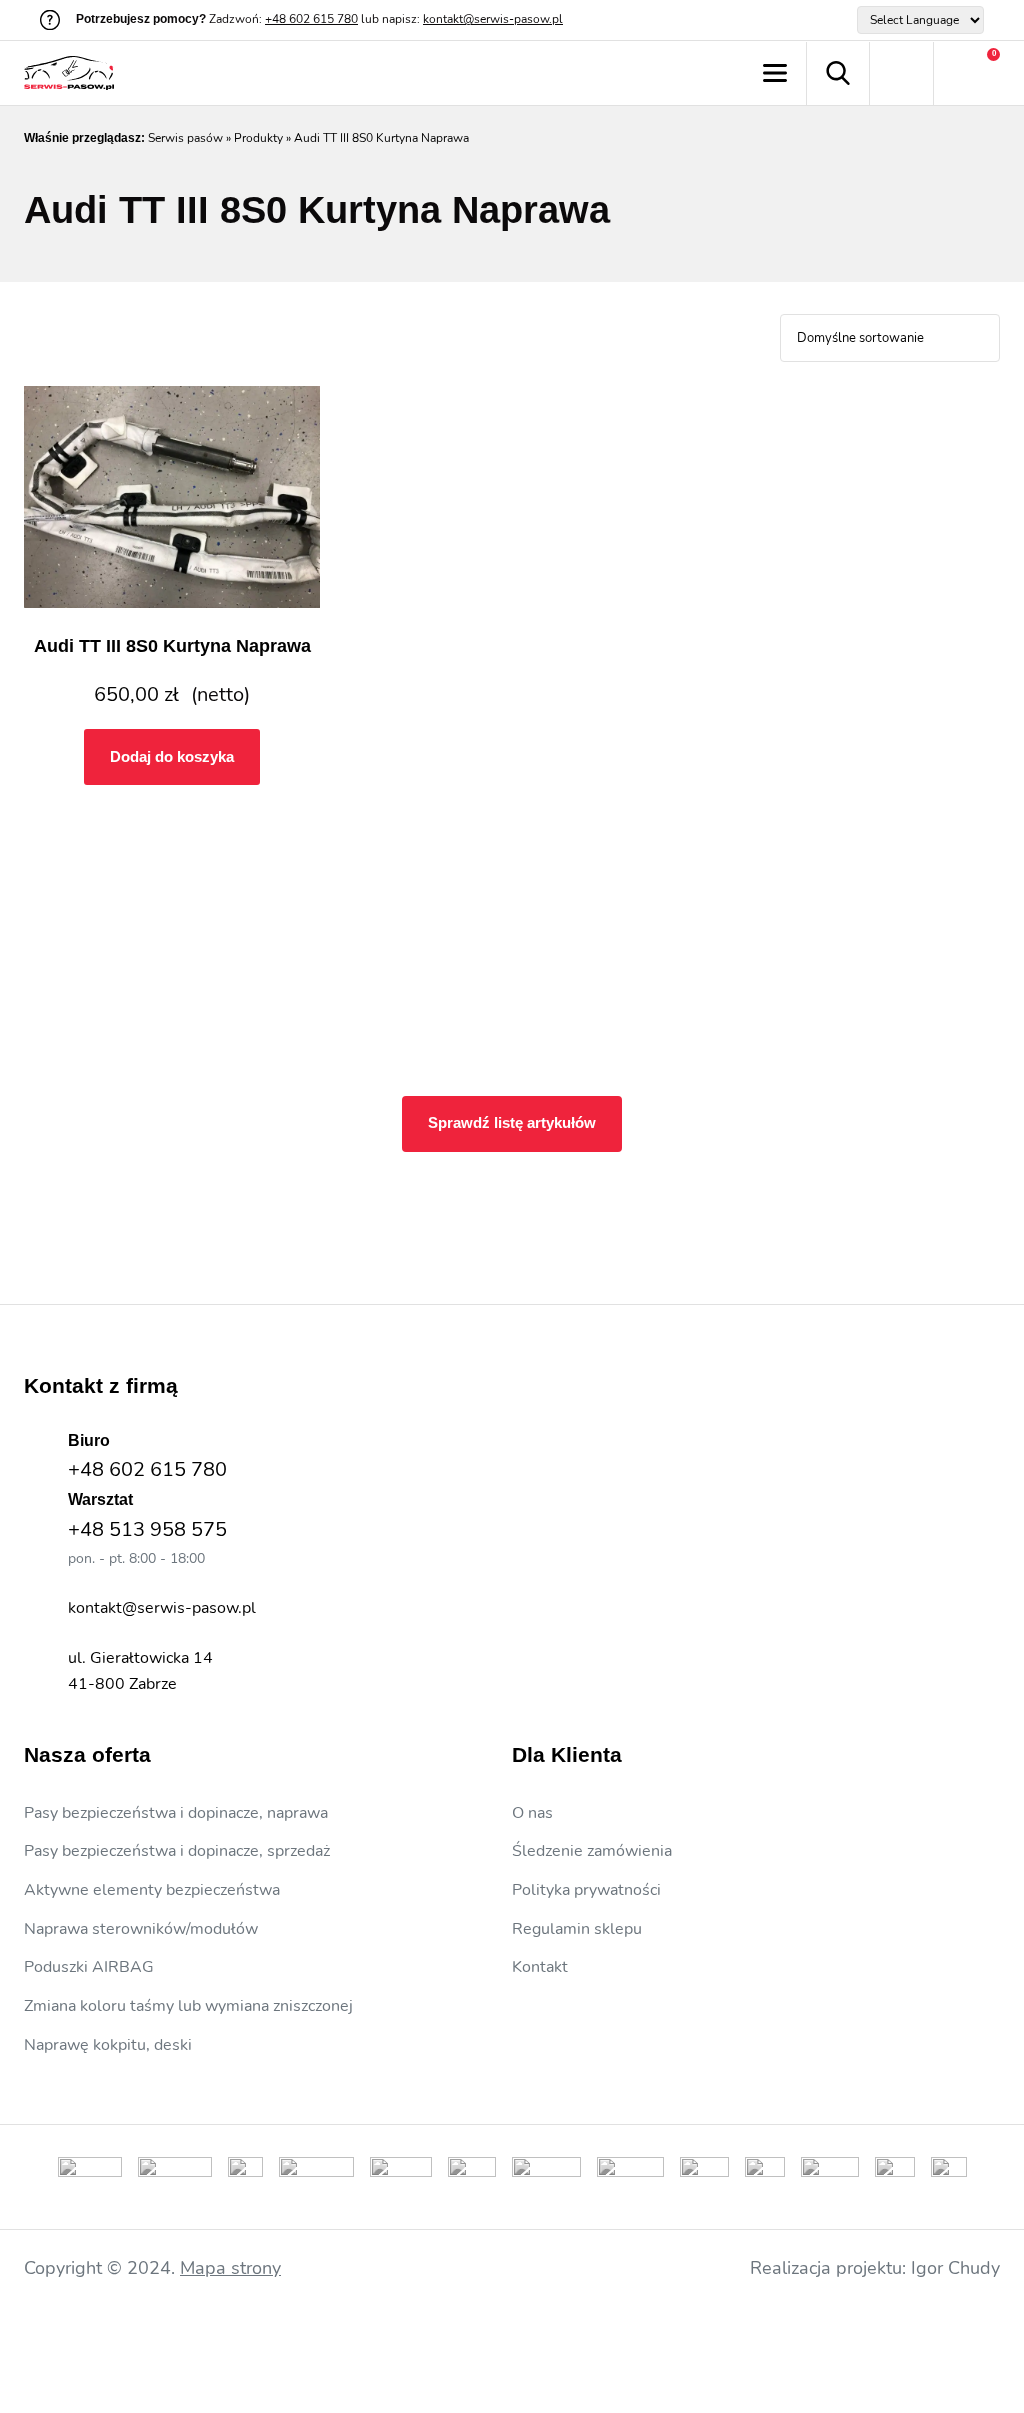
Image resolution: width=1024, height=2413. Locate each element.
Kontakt (540, 1967)
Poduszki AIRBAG (89, 1967)
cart (967, 73)
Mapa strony (230, 2268)
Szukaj (837, 73)
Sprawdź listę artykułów (512, 1122)
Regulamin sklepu (577, 1929)
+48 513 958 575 (147, 1529)
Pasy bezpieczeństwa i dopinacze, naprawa (176, 1813)
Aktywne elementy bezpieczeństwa (152, 1890)
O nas (532, 1813)
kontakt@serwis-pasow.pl (493, 19)
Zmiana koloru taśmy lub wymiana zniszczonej (188, 2006)
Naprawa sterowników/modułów (141, 1929)
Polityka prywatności (586, 1890)
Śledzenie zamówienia (592, 1851)
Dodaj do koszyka (172, 756)
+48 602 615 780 (311, 19)
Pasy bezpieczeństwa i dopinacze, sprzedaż (177, 1851)
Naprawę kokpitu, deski (108, 2045)
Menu (774, 73)
